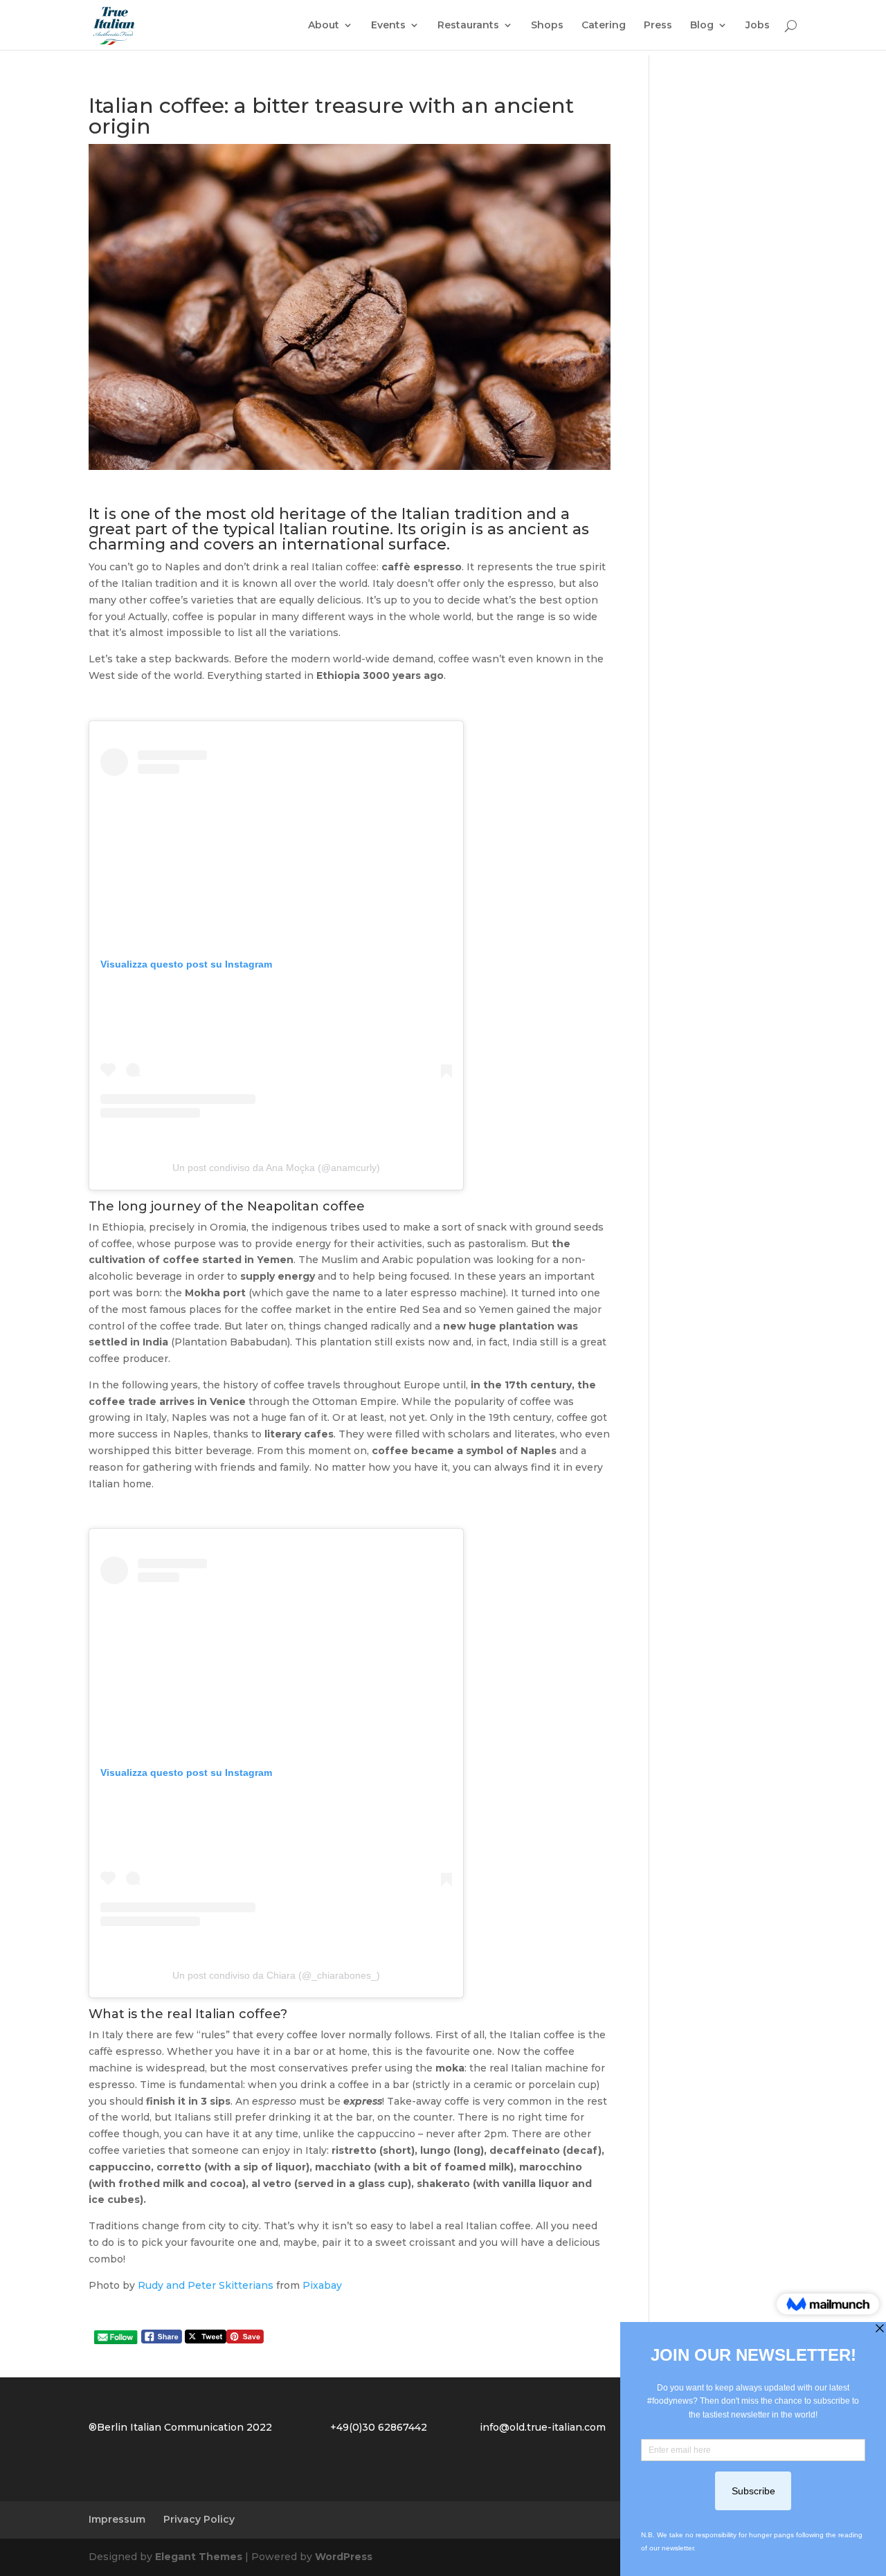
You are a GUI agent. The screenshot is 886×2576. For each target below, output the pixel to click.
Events (388, 26)
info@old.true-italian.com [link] (543, 2427)
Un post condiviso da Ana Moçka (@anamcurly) (276, 1168)
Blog (702, 26)
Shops (547, 26)
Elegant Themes (199, 2557)
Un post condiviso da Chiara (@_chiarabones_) (276, 1975)
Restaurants (468, 26)
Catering (604, 26)
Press (658, 26)
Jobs (758, 26)
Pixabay (322, 2285)
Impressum (117, 2519)
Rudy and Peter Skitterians (206, 2285)
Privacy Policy (199, 2519)
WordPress (344, 2557)
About (324, 26)
